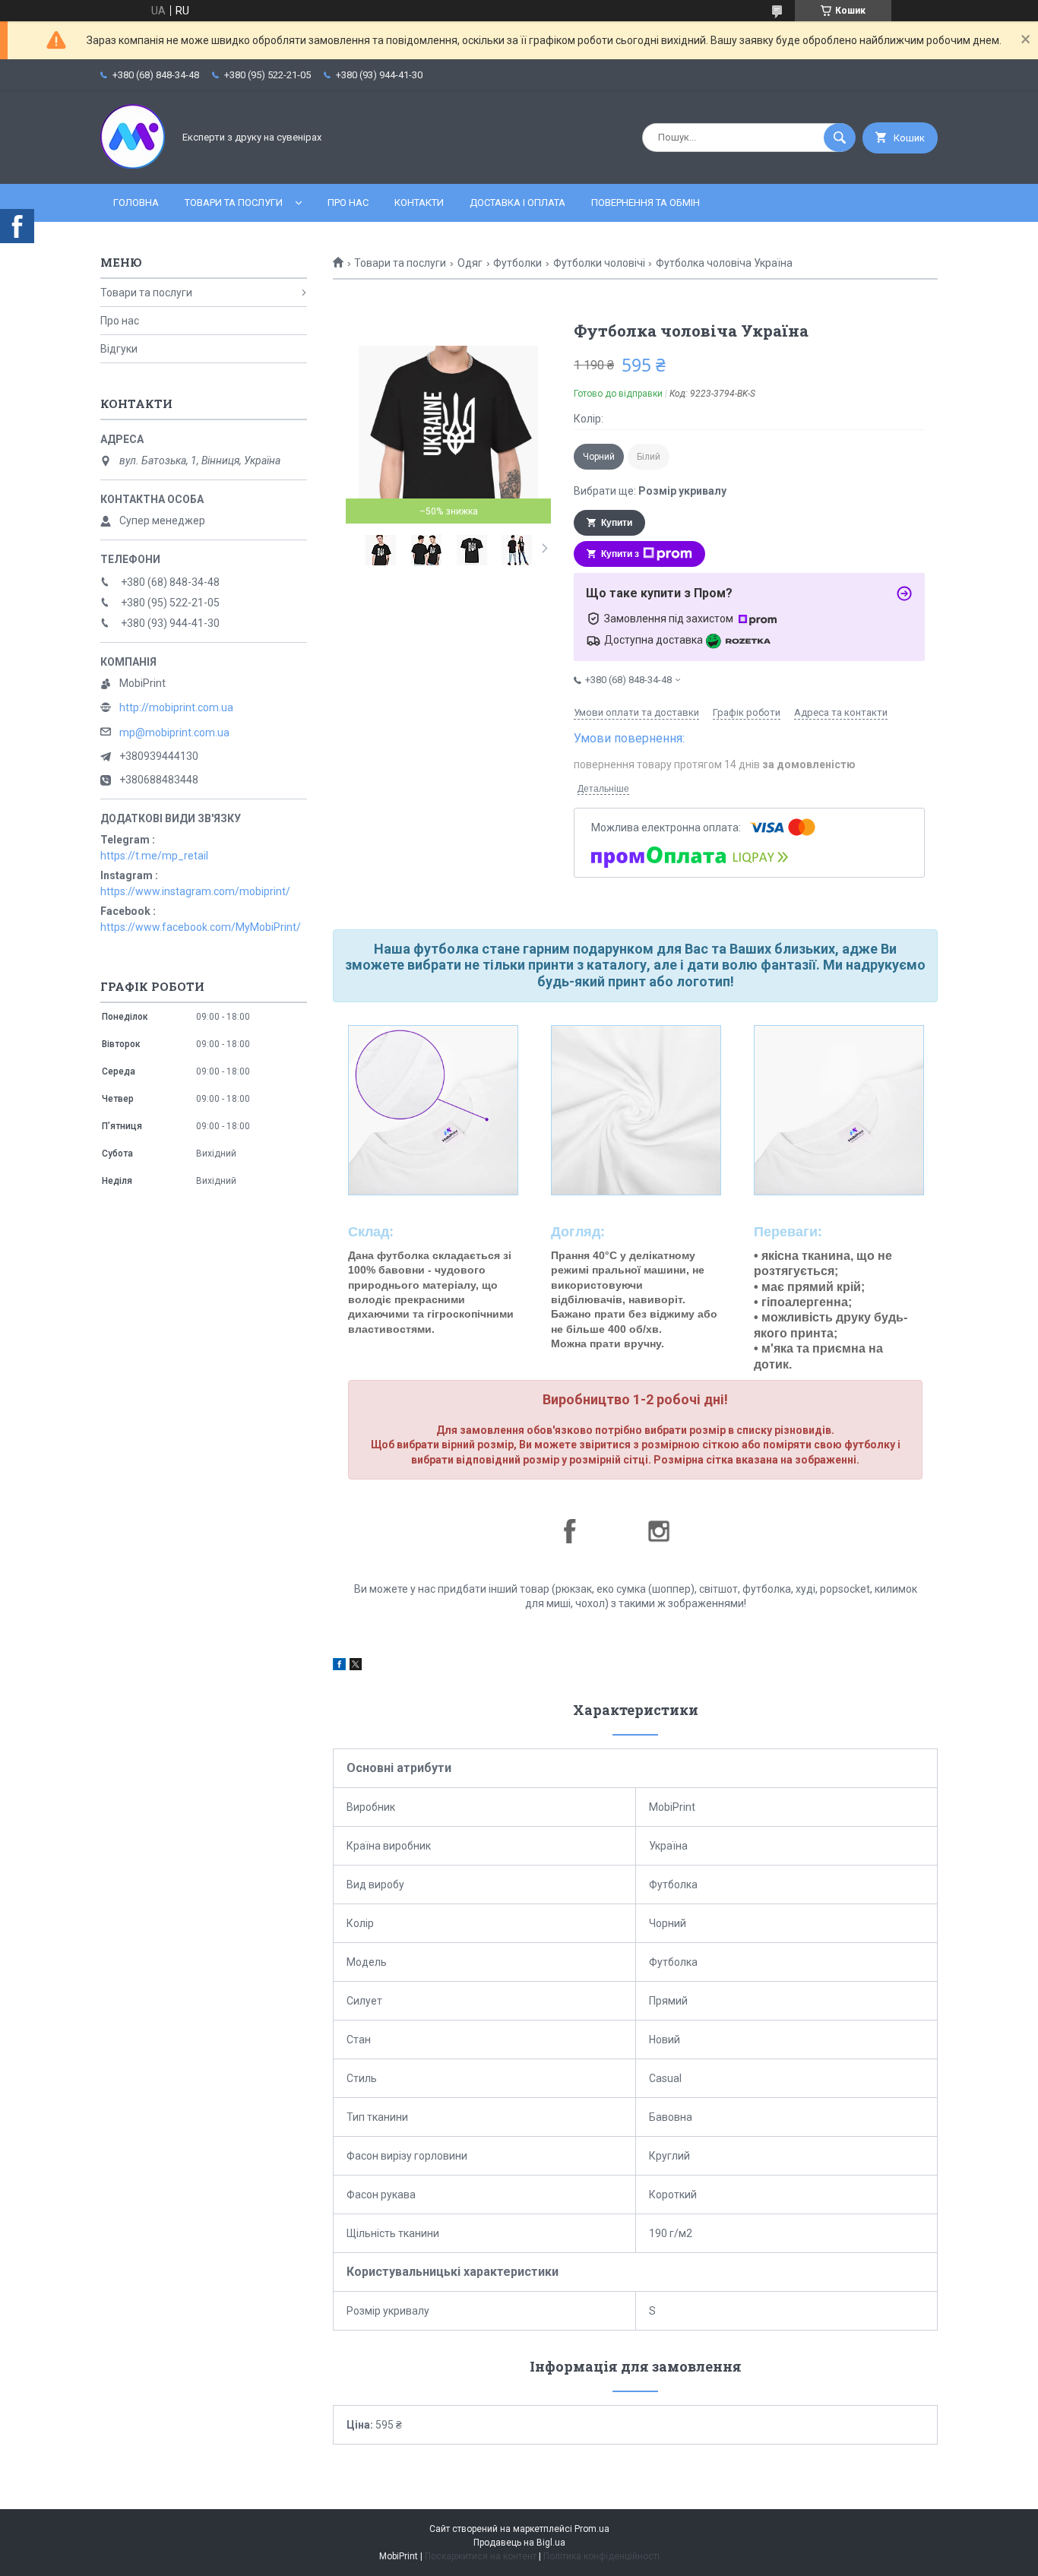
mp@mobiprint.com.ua (174, 733)
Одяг (470, 263)
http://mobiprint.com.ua (176, 707)
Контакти (419, 203)
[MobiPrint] (133, 165)
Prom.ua (592, 2529)
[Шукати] (840, 138)
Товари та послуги (234, 203)
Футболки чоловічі (599, 263)
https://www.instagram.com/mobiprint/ (195, 891)
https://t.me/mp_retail (154, 856)
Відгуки (119, 349)
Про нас (348, 203)
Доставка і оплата (517, 203)
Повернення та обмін (646, 203)
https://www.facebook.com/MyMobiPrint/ (201, 927)
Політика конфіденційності (601, 2556)
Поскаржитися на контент (481, 2556)
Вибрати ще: (650, 491)
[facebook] (339, 1666)
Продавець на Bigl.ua (519, 2543)
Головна (136, 203)
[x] (356, 1666)
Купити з (620, 554)
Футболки (517, 263)
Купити (617, 523)
